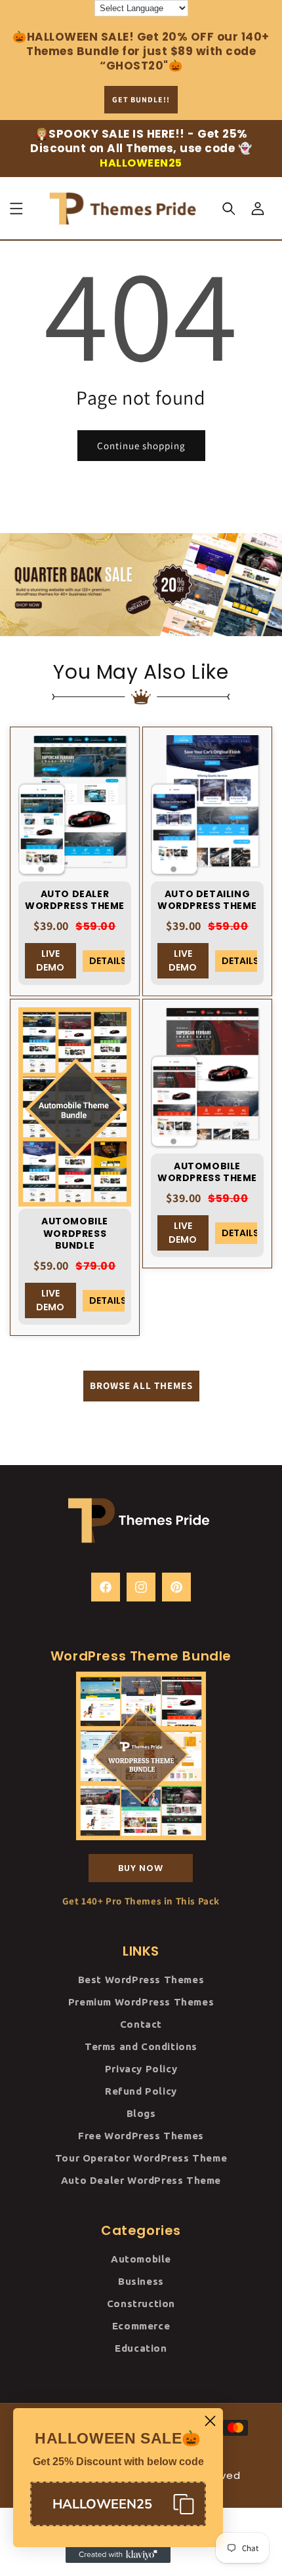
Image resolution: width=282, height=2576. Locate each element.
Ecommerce (141, 2326)
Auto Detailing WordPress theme (207, 900)
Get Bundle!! (141, 99)
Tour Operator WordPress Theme (141, 2158)
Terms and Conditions (141, 2046)
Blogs (141, 2113)
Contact (141, 2024)
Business (141, 2281)
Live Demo (50, 960)
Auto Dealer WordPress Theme (75, 900)
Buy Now (141, 1868)
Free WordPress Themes (141, 2136)
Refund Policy (141, 2091)
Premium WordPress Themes (141, 2002)
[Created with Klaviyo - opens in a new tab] (118, 2555)
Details (107, 961)
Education (141, 2348)
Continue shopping (141, 446)
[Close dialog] (210, 2421)
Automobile (141, 2259)
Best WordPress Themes (141, 1980)
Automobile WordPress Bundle (75, 1233)
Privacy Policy (141, 2069)
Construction (141, 2304)
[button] (16, 209)
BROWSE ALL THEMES (141, 1385)
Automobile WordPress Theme (207, 1172)
